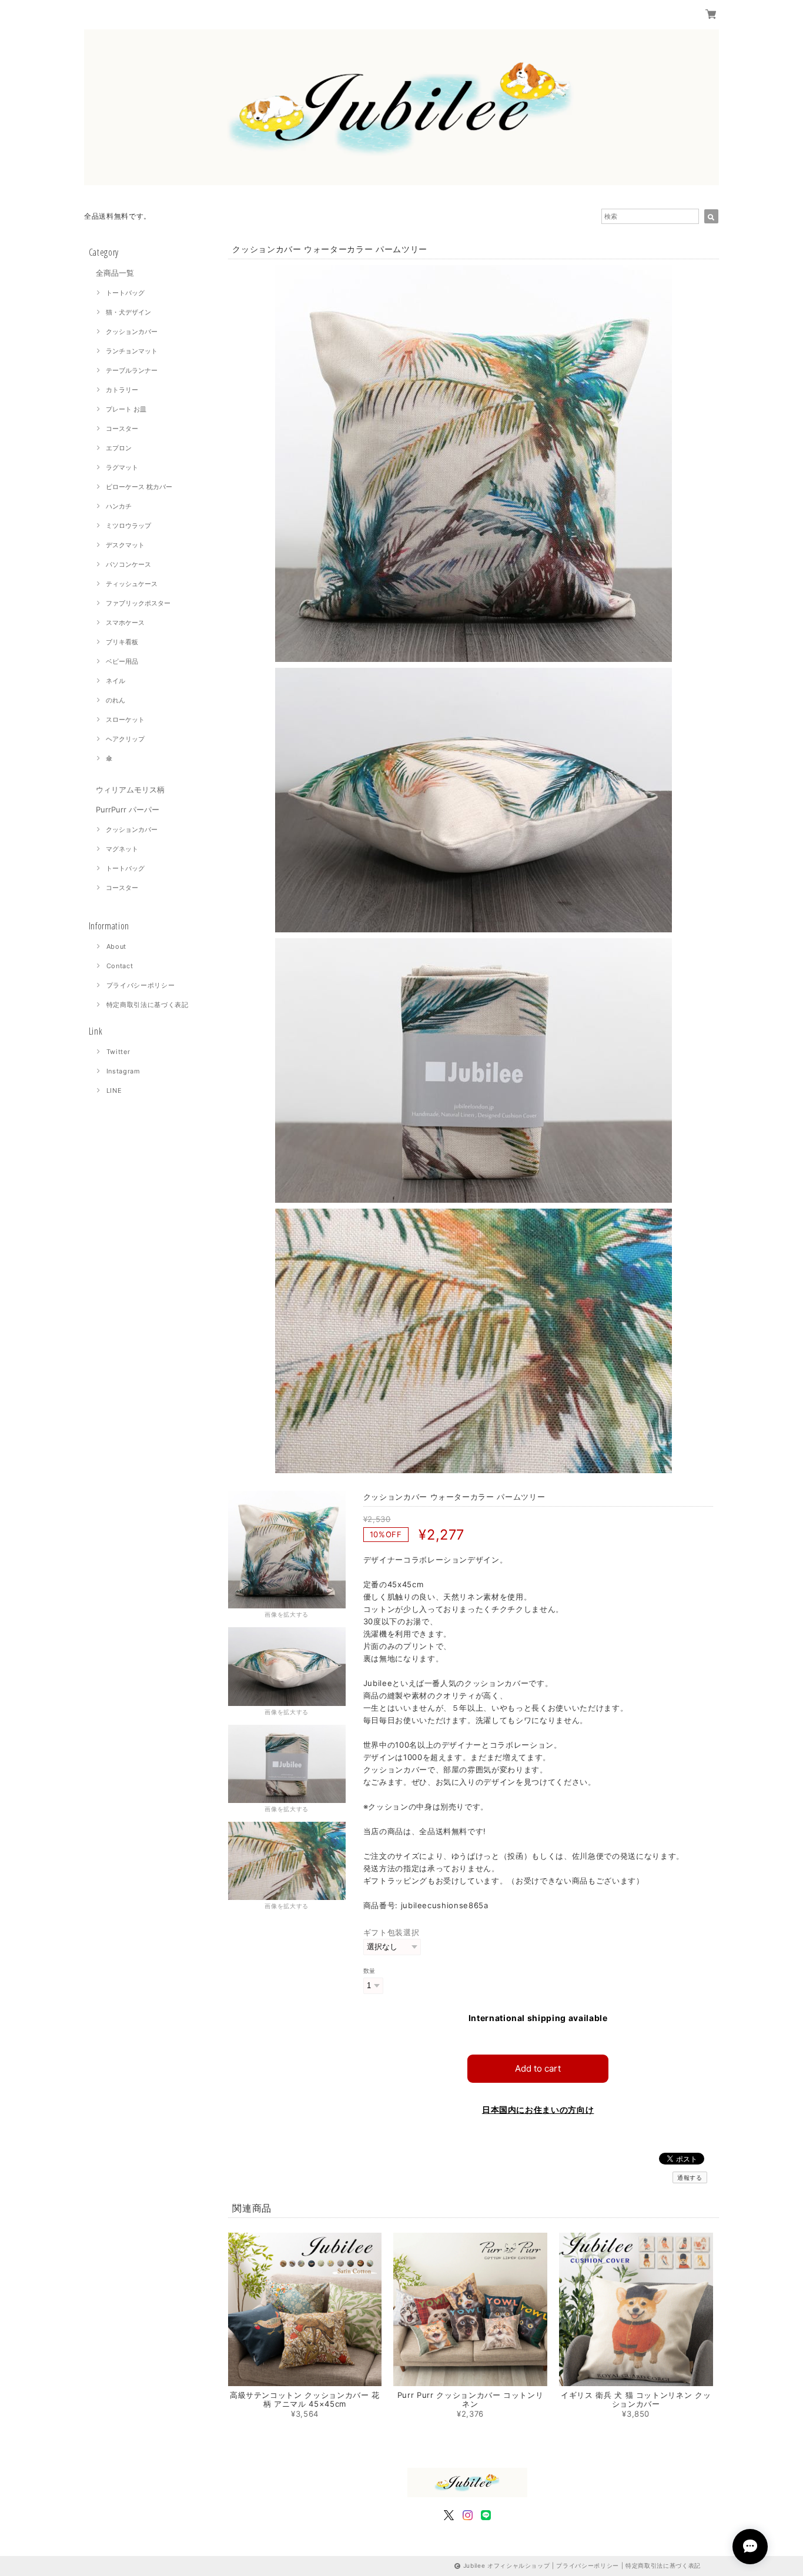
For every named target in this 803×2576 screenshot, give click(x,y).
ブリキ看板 (122, 642)
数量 (369, 1971)
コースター (122, 429)
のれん (116, 700)
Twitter (118, 1052)
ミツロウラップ (128, 526)
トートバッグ (125, 293)
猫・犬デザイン (128, 312)
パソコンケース (128, 564)
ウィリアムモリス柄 (130, 789)
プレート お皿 (126, 409)
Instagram (123, 1071)
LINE (114, 1090)
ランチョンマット (132, 351)
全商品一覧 (115, 273)
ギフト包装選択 (392, 1932)
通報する (690, 2177)
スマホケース (125, 623)
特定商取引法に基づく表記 (148, 1005)
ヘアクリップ (125, 739)
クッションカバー (132, 332)
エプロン (119, 448)
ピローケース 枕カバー (139, 487)
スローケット (125, 720)
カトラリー (122, 390)
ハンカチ (119, 506)
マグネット (122, 849)
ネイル (116, 681)
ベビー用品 (122, 661)
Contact (120, 966)
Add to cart (538, 2068)
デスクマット (125, 545)
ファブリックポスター (138, 603)
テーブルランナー (132, 370)
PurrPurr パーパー (128, 809)
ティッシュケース (132, 584)
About (116, 946)
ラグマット (122, 467)
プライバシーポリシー (141, 985)
